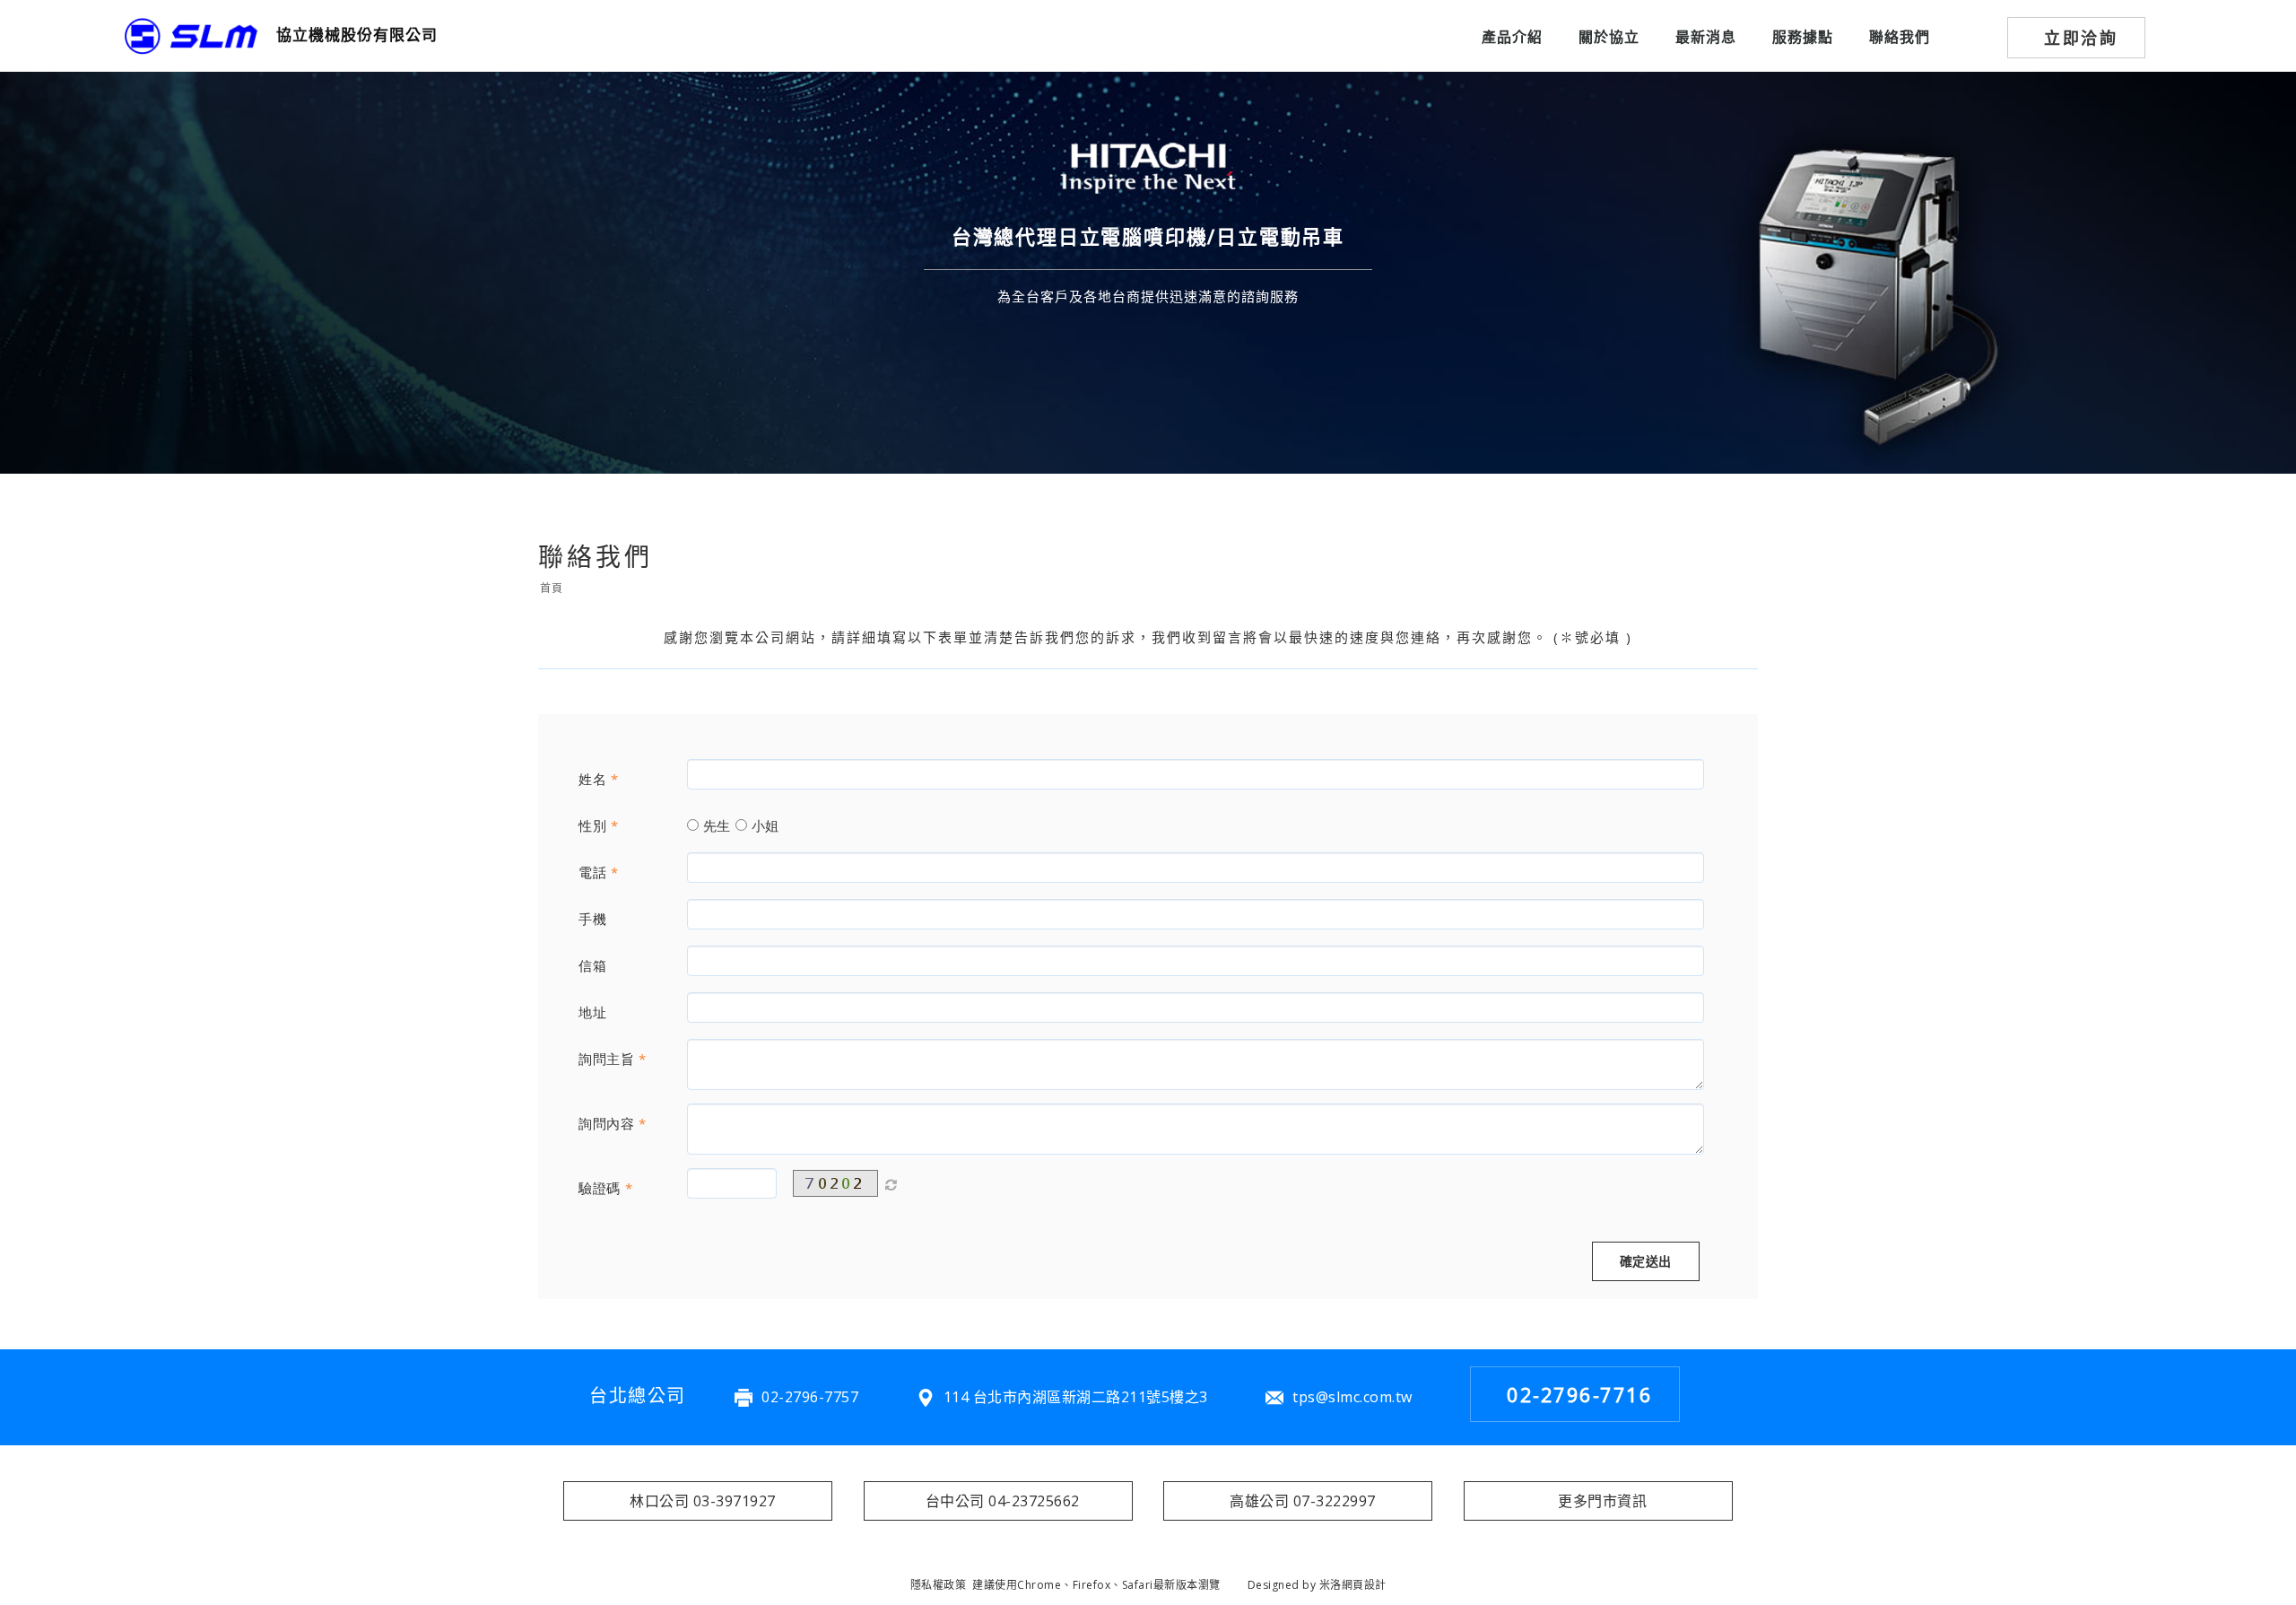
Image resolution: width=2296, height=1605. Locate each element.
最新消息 (1706, 37)
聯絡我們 (1900, 37)
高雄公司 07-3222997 (1303, 1501)
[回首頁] (191, 36)
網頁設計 (1364, 1585)
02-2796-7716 (1579, 1394)
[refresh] (891, 1183)
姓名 (592, 779)
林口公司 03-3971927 (703, 1501)
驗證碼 (600, 1188)
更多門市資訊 (1602, 1501)
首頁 (551, 588)
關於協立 (1609, 37)
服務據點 (1803, 37)
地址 (592, 1012)
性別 (592, 825)
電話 (592, 872)
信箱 (592, 965)
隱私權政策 (939, 1585)
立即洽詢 (2081, 38)
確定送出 (1646, 1261)
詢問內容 (606, 1123)
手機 (592, 919)
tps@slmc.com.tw (1352, 1397)
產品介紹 (1512, 37)
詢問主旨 (606, 1059)
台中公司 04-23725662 (1003, 1501)
